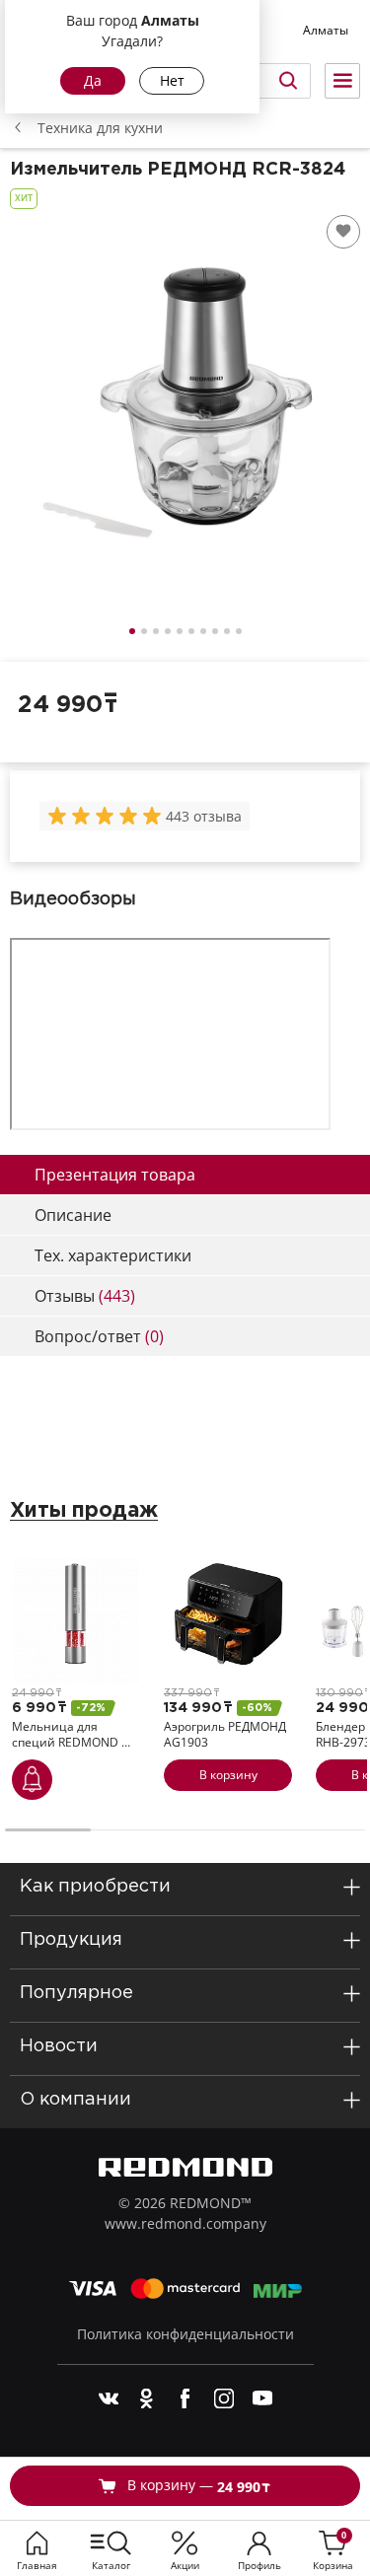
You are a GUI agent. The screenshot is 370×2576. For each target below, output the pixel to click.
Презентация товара (115, 1175)
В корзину (228, 1775)
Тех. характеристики (113, 1255)
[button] (132, 631)
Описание (73, 1215)
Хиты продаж (84, 1511)
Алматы (326, 30)
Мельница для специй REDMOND (71, 1734)
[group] (107, 816)
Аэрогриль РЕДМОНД (225, 1734)
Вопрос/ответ (99, 1336)
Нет (172, 80)
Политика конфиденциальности (185, 2334)
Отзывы (85, 1296)
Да (93, 80)
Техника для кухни (100, 128)
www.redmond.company (185, 2223)
